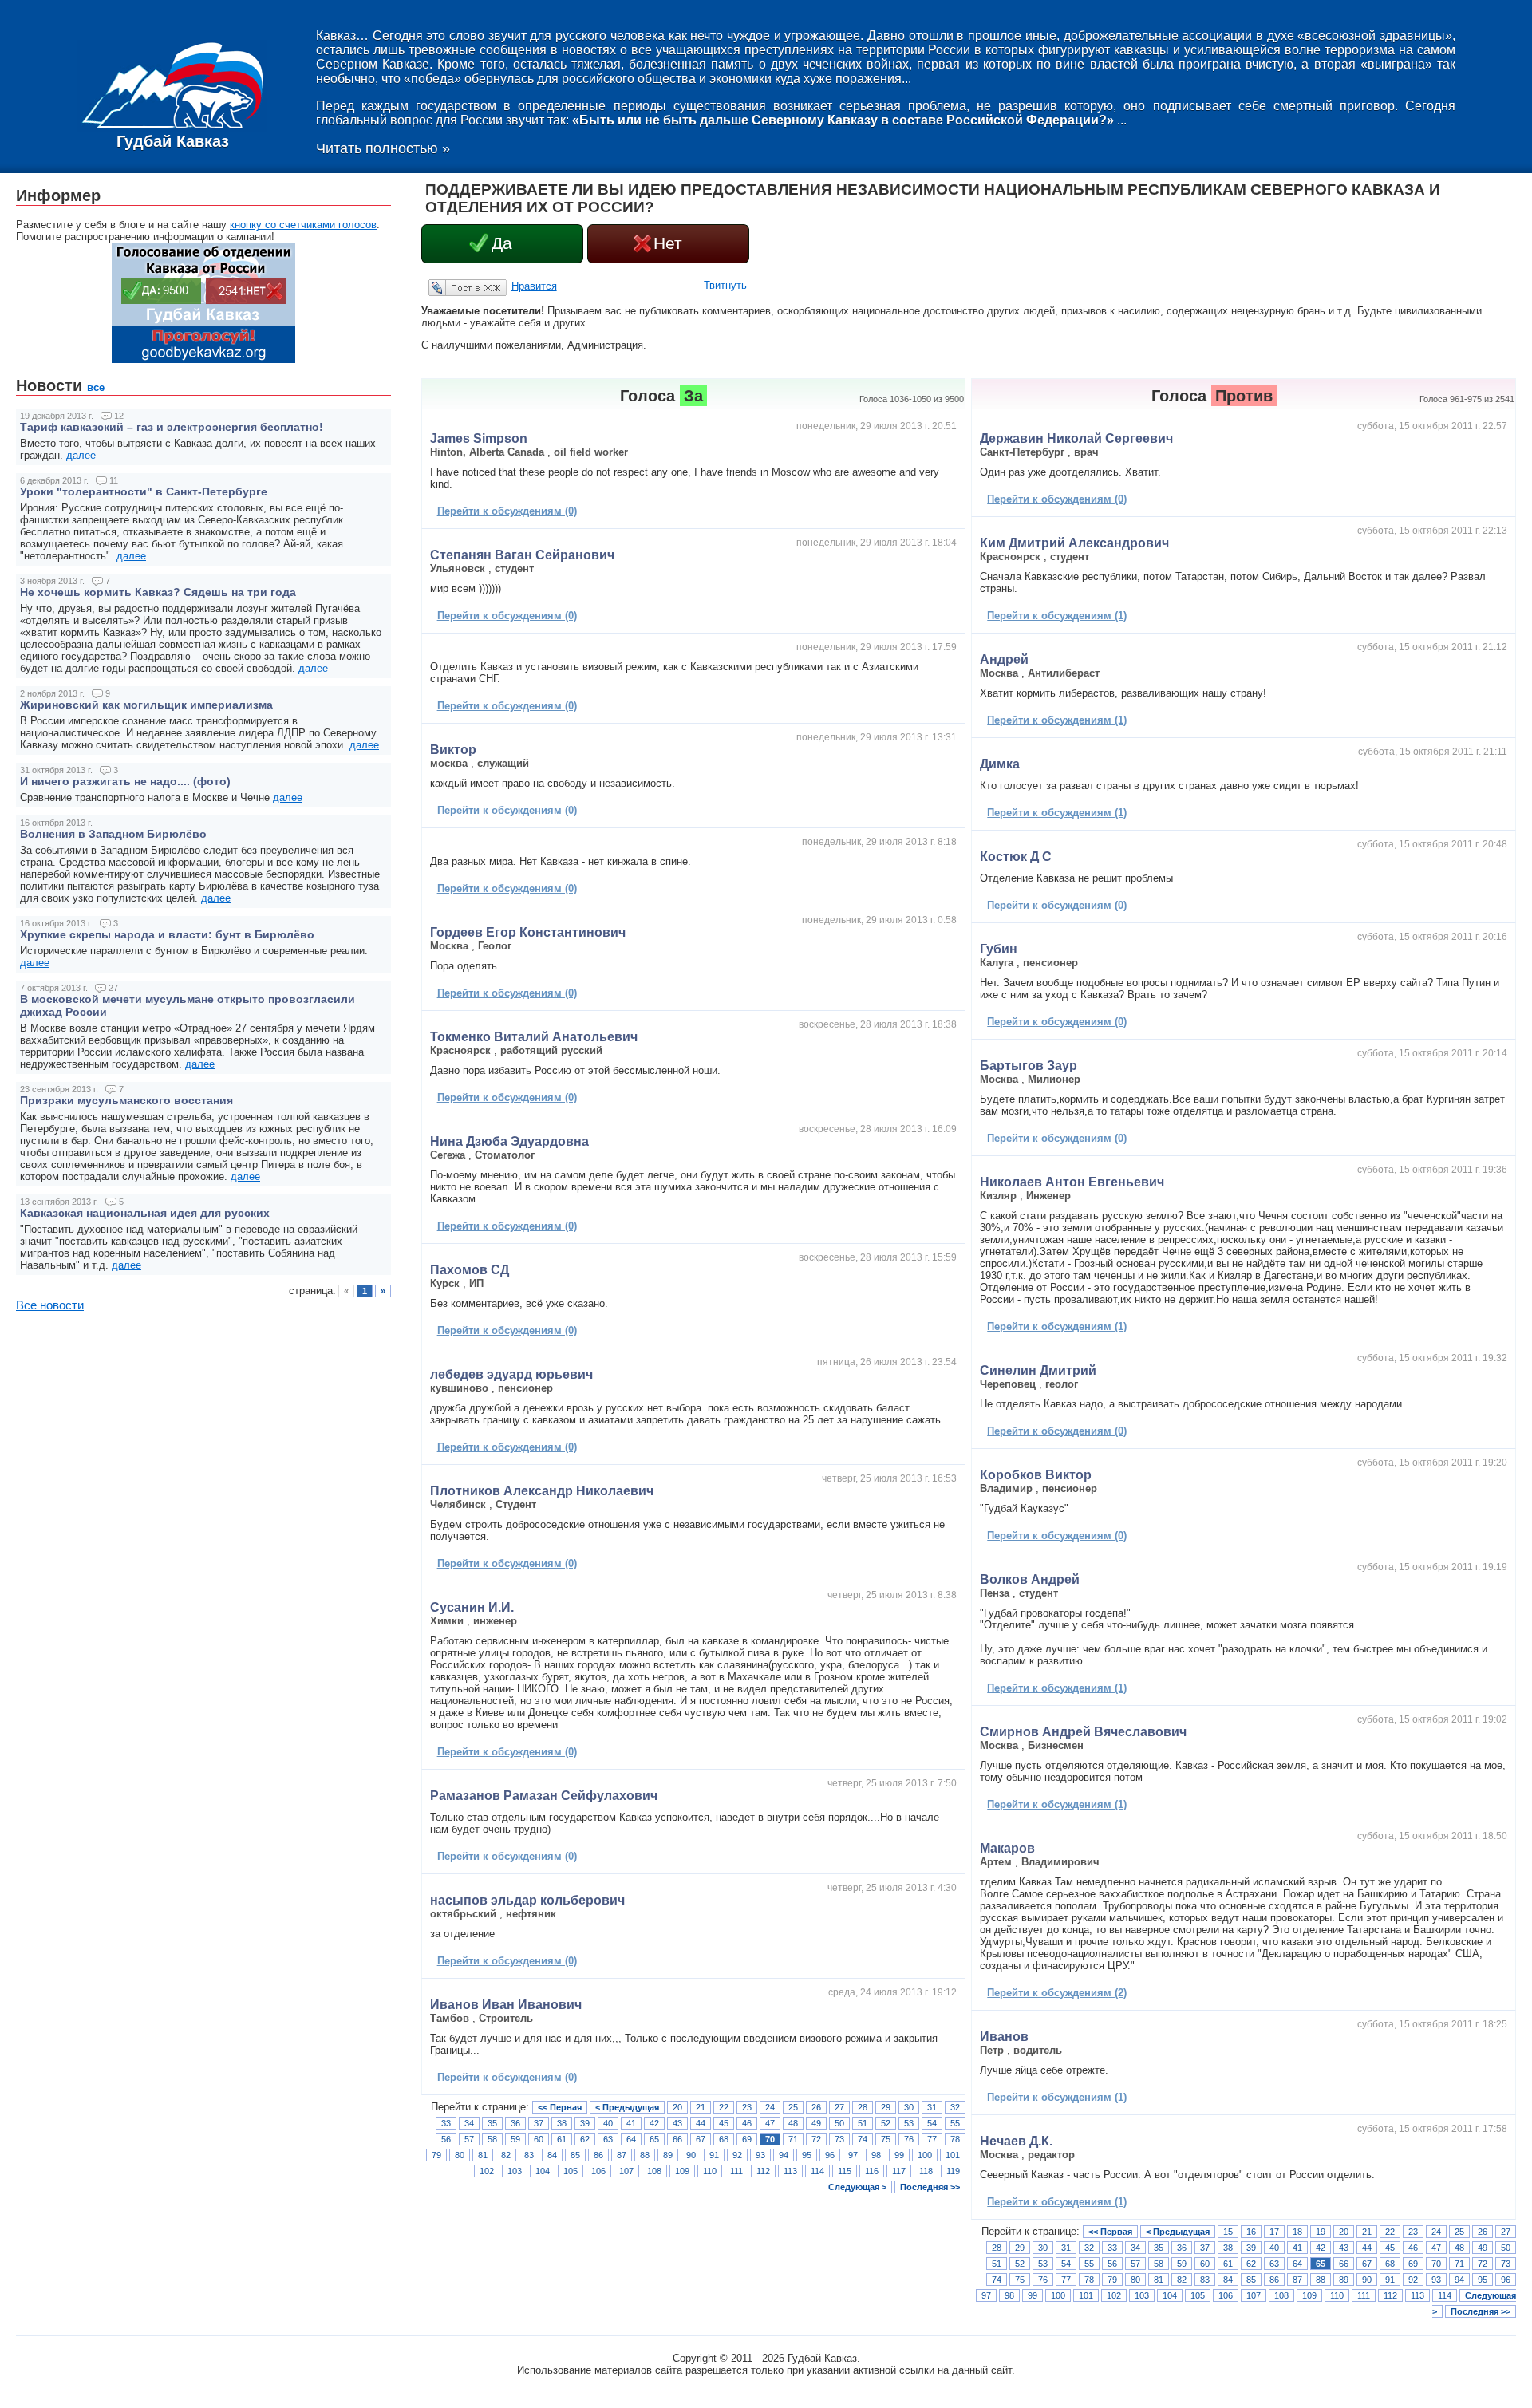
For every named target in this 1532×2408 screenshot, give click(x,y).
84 (552, 2155)
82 (506, 2155)
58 (492, 2139)
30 (909, 2107)
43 (677, 2123)
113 (790, 2171)
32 (955, 2107)
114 (817, 2171)
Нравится (534, 286)
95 (807, 2155)
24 (770, 2107)
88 (645, 2155)
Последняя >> (930, 2187)
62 (585, 2139)
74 (863, 2139)
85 (575, 2155)
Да (502, 243)
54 (932, 2123)
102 (487, 2171)
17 (1274, 2232)
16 (1251, 2232)
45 (724, 2123)
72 (816, 2139)
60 (539, 2139)
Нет (668, 243)
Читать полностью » (383, 148)
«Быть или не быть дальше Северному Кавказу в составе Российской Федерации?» (843, 120)
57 (469, 2139)
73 (839, 2139)
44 (701, 2123)
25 (793, 2107)
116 (872, 2171)
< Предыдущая (627, 2107)
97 (853, 2155)
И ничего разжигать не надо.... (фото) (125, 781)
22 (724, 2107)
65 (654, 2139)
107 (626, 2171)
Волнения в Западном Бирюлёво (113, 834)
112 (763, 2171)
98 (876, 2155)
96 (830, 2155)
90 (691, 2155)
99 (899, 2155)
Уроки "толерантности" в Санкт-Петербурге (144, 491)
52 (886, 2123)
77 (932, 2139)
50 (839, 2123)
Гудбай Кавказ (173, 141)
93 (760, 2155)
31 (932, 2107)
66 (677, 2139)
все (96, 387)
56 (446, 2139)
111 (736, 2171)
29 (886, 2107)
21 (701, 2107)
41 (631, 2123)
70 (770, 2139)
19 (1321, 2232)
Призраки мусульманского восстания (126, 1100)
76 (909, 2139)
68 (724, 2139)
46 (747, 2123)
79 (436, 2155)
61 (562, 2139)
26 (816, 2107)
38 (562, 2123)
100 (925, 2155)
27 (839, 2107)
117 (899, 2171)
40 (608, 2123)
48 (793, 2123)
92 (737, 2155)
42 (654, 2123)
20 (677, 2107)
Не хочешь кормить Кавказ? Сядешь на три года (158, 592)
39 (585, 2123)
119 (953, 2171)
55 (955, 2123)
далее (81, 455)
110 (710, 2171)
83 (529, 2155)
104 (543, 2171)
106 (598, 2171)
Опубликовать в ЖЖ (448, 287)
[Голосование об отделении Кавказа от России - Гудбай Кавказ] (203, 359)
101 (953, 2155)
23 (747, 2107)
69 (747, 2139)
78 (955, 2139)
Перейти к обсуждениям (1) (1057, 616)
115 (845, 2171)
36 (515, 2123)
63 (608, 2139)
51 (863, 2123)
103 (515, 2171)
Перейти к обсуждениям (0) (507, 511)
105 (571, 2171)
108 (654, 2171)
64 (631, 2139)
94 (784, 2155)
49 (816, 2123)
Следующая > (857, 2187)
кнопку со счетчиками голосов (303, 225)
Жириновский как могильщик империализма (146, 705)
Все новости (50, 1305)
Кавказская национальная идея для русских (145, 1213)
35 (492, 2123)
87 (622, 2155)
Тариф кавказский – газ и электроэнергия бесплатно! (172, 427)
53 (909, 2123)
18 (1297, 2232)
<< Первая (560, 2107)
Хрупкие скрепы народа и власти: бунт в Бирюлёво (167, 934)
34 (469, 2123)
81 (483, 2155)
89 (668, 2155)
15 (1228, 2232)
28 (863, 2107)
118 (926, 2171)
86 (598, 2155)
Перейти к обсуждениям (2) (1057, 1993)
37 (539, 2123)
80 (460, 2155)
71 (793, 2139)
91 (714, 2155)
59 (515, 2139)
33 (446, 2123)
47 (770, 2123)
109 (682, 2171)
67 (701, 2139)
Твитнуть (725, 285)
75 (886, 2139)
